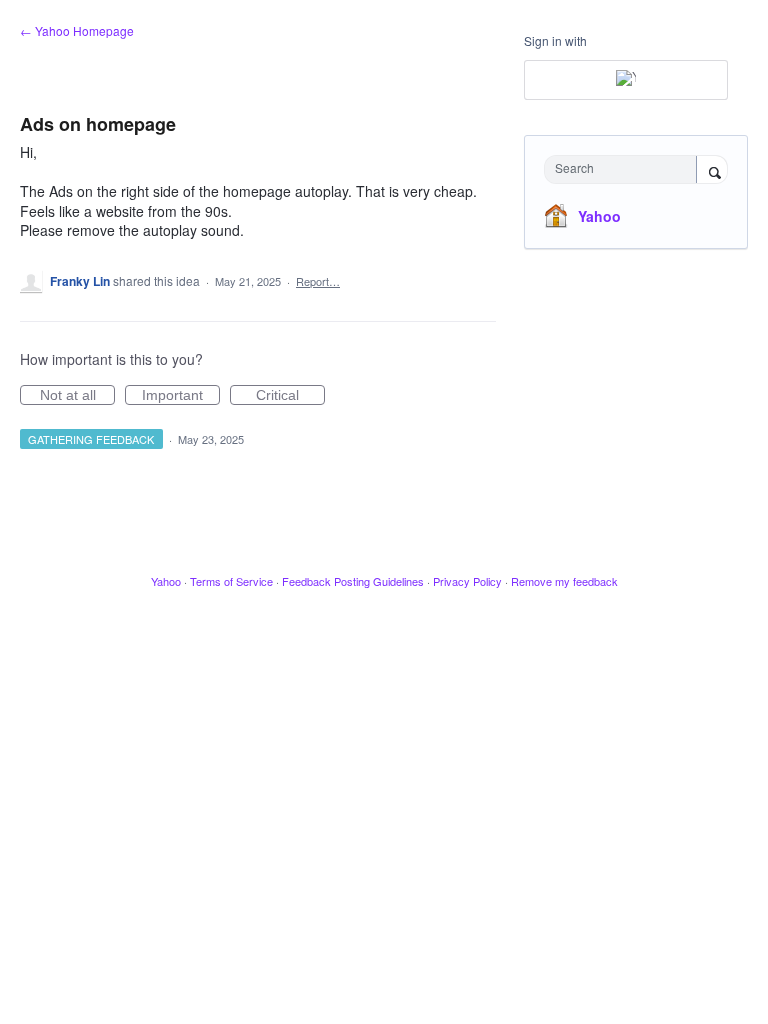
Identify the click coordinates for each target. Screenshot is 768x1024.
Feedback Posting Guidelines (353, 581)
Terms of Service (231, 581)
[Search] (712, 171)
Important (181, 396)
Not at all (77, 396)
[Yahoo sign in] (626, 80)
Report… (318, 281)
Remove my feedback (564, 581)
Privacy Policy (467, 581)
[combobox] (625, 169)
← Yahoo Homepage (77, 30)
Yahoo (599, 216)
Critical (290, 396)
